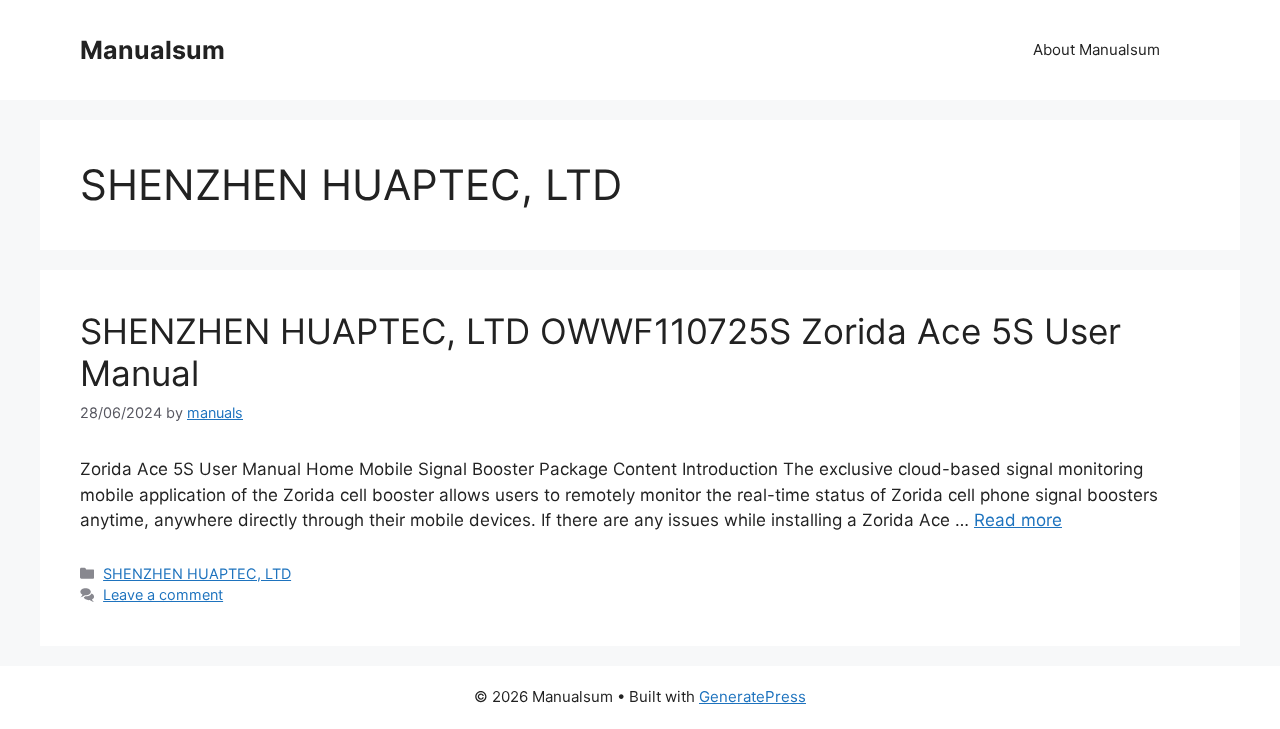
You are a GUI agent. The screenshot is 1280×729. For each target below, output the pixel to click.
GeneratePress (752, 696)
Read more (1018, 520)
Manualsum (152, 50)
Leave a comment (163, 594)
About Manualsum (1096, 49)
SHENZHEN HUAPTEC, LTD (197, 573)
